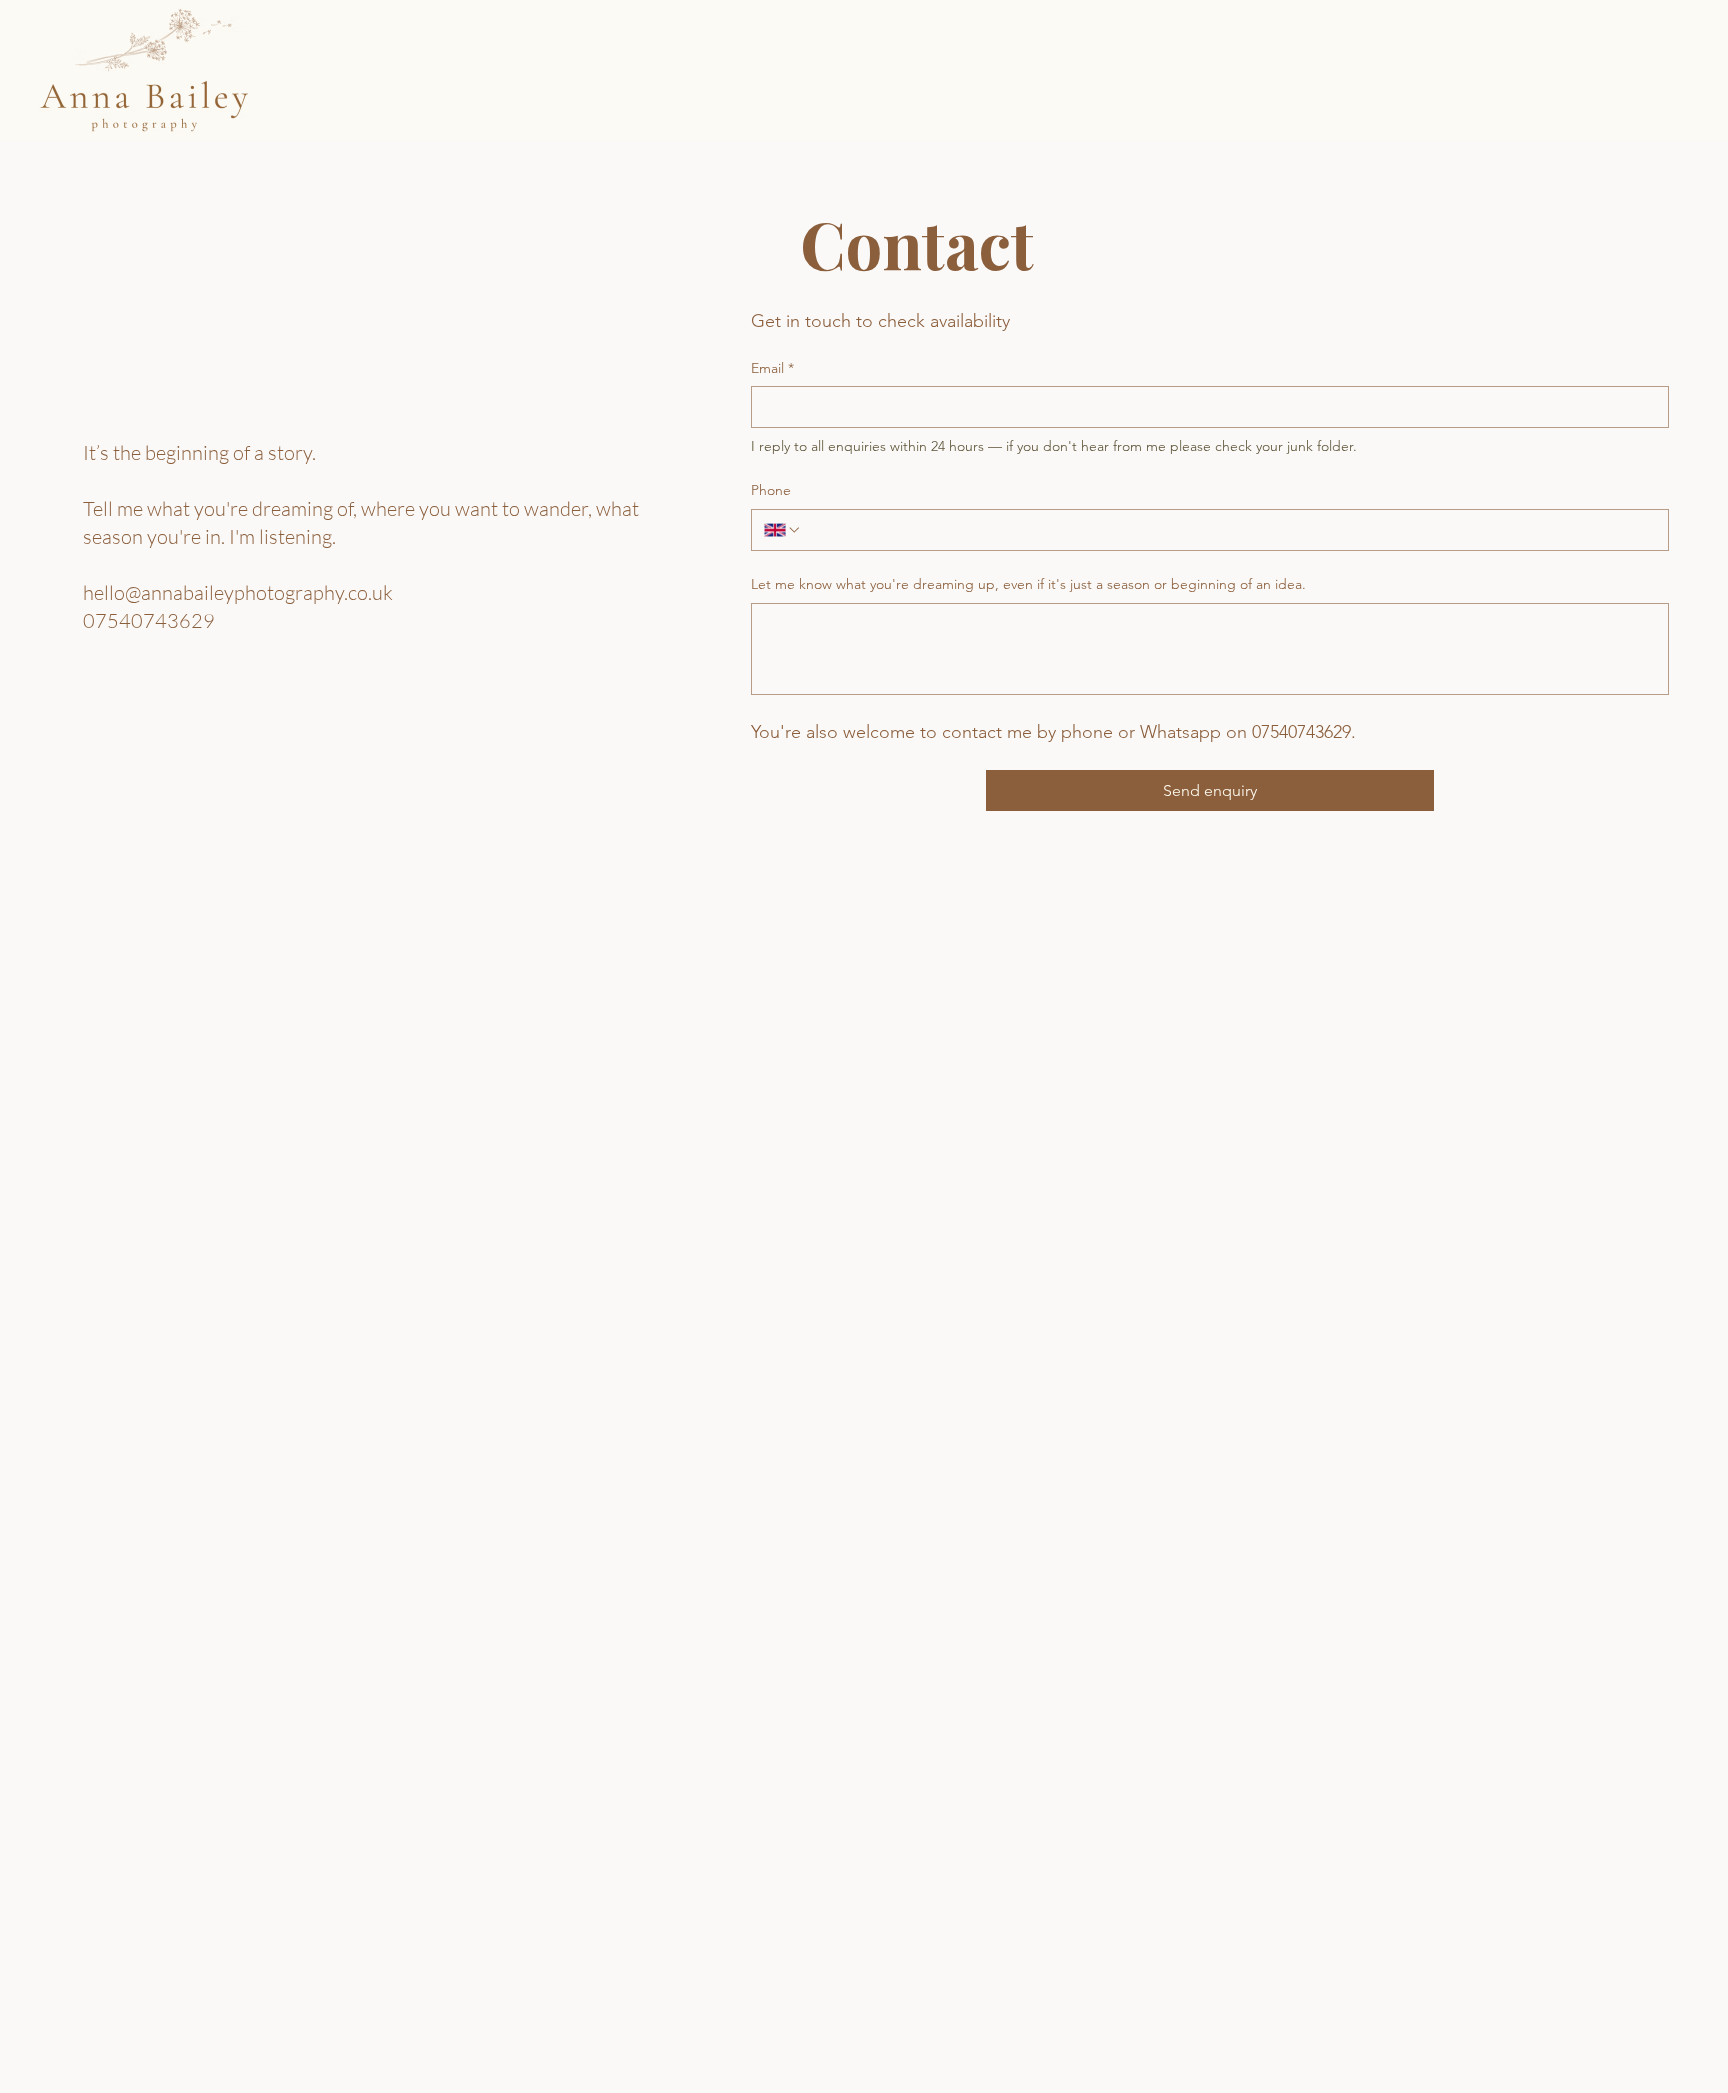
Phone (771, 490)
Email (772, 368)
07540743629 (149, 620)
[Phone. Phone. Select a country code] (783, 530)
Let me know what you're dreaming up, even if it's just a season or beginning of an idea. (1028, 584)
